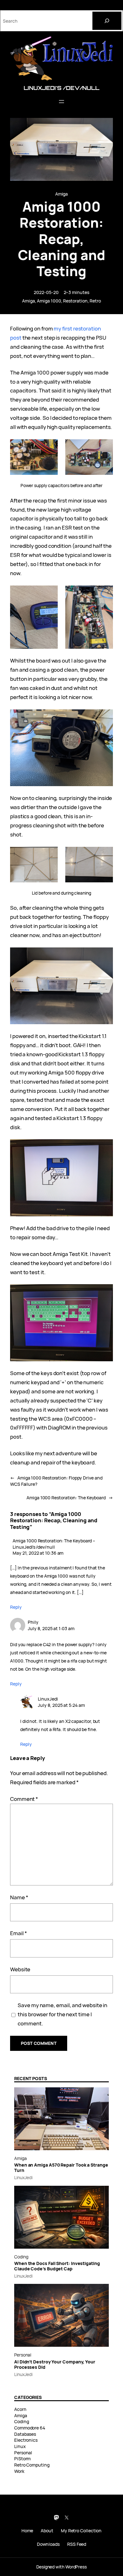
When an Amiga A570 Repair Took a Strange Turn (61, 2168)
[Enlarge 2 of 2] (105, 447)
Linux (20, 2446)
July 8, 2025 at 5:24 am (61, 1705)
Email (18, 1933)
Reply (16, 1607)
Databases (25, 2434)
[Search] (107, 21)
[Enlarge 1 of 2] (50, 447)
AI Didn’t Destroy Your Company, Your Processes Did (55, 2365)
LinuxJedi (48, 1699)
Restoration (75, 301)
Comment (24, 1799)
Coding (21, 2257)
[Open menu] (61, 102)
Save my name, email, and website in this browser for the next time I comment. (62, 2014)
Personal (23, 2355)
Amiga (62, 194)
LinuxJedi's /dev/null (61, 88)
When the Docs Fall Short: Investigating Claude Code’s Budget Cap (57, 2266)
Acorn (20, 2409)
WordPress (76, 2567)
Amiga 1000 (49, 301)
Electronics (26, 2440)
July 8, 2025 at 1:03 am (51, 1628)
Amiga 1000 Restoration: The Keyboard (66, 1498)
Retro (95, 301)
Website (20, 1969)
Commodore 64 (30, 2428)
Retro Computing (32, 2465)
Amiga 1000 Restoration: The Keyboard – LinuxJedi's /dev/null (54, 1544)
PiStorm (22, 2459)
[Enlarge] (105, 718)
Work (19, 2471)
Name (19, 1897)
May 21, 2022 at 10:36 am (38, 1553)
